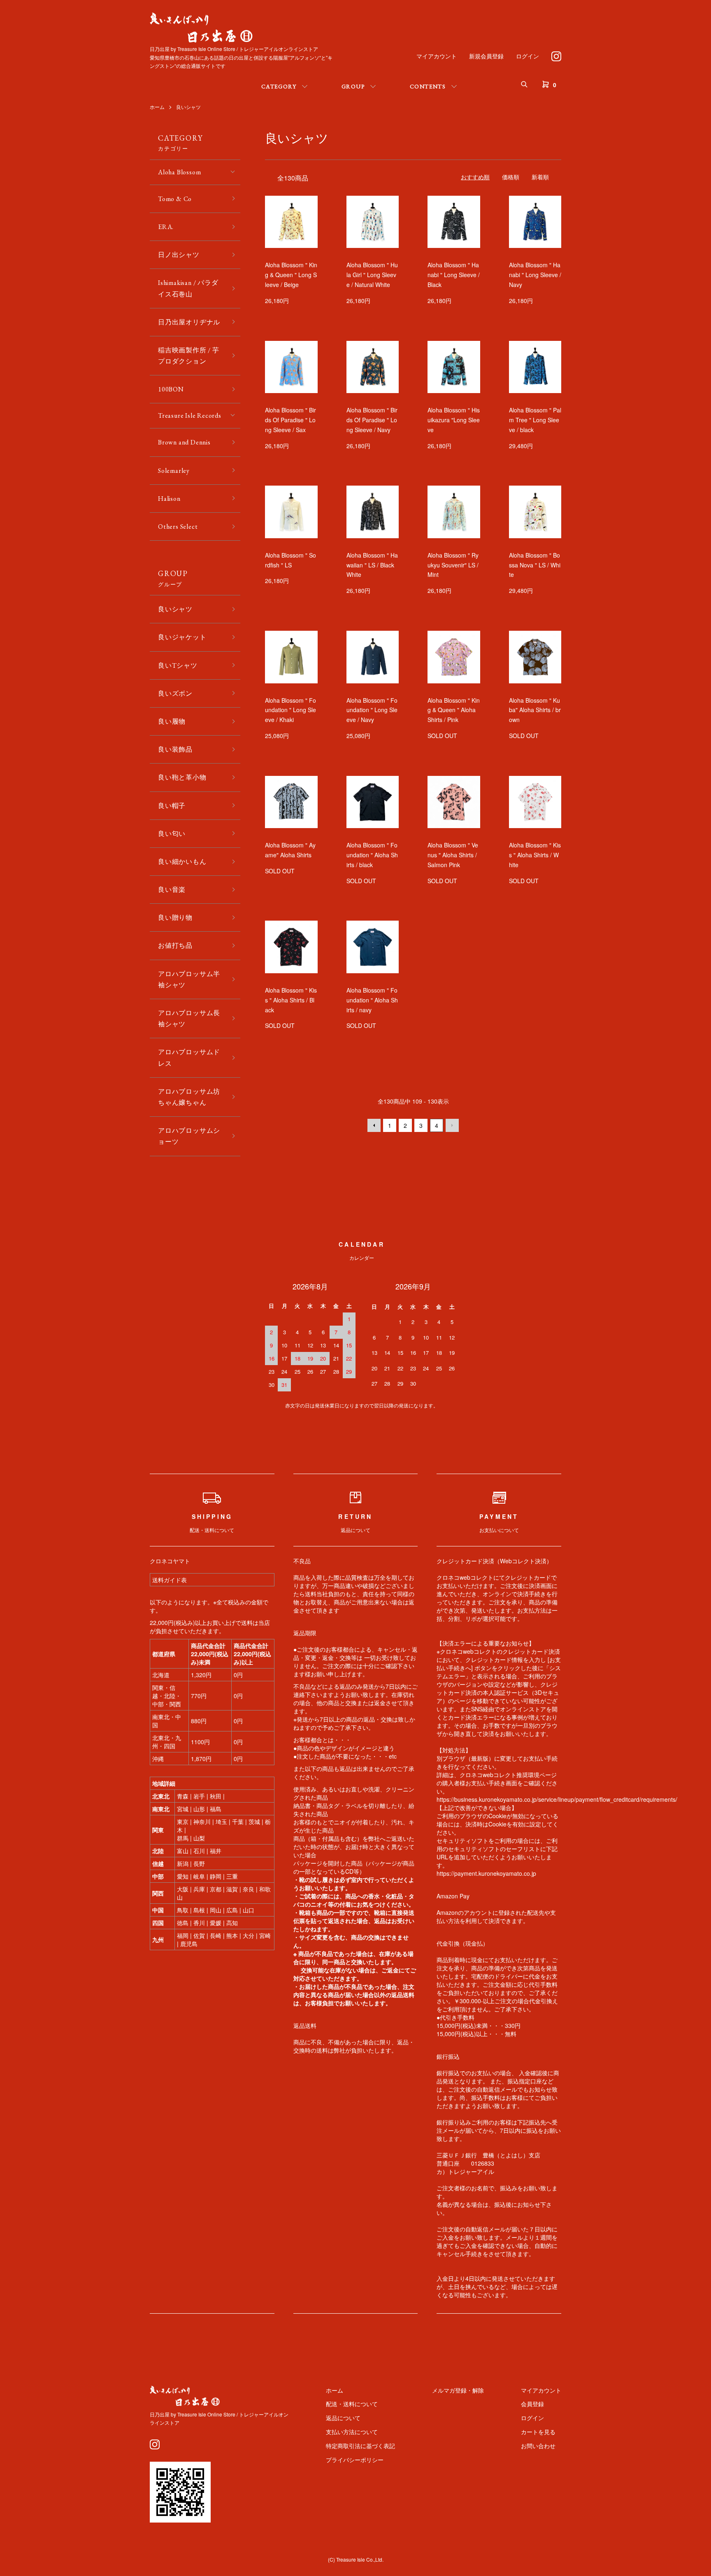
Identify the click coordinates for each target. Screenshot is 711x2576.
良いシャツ (188, 107)
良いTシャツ (178, 665)
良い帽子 (172, 806)
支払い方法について (352, 2432)
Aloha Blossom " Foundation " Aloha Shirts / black (372, 855)
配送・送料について (352, 2404)
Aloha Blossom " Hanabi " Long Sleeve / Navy (535, 275)
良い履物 (172, 721)
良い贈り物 (175, 918)
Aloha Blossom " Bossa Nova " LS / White (535, 565)
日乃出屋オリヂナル (189, 322)
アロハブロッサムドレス (189, 1058)
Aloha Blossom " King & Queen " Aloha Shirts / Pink (454, 710)
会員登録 (532, 2404)
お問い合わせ (538, 2446)
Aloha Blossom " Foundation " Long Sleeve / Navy (372, 710)
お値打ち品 (175, 945)
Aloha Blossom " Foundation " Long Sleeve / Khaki (290, 710)
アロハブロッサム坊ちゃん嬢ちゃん (189, 1097)
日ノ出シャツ (179, 255)
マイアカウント (437, 56)
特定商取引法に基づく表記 (360, 2446)
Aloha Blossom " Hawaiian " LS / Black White (372, 565)
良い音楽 (172, 890)
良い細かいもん (182, 862)
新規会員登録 (486, 56)
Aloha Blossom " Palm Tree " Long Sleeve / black (535, 420)
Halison (169, 499)
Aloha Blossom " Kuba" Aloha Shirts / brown (535, 710)
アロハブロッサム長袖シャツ (189, 1018)
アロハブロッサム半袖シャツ (189, 979)
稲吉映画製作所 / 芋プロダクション (189, 356)
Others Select (178, 527)
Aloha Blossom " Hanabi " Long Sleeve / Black (454, 275)
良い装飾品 (175, 749)
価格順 (511, 177)
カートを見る (538, 2432)
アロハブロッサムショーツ (189, 1136)
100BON (171, 389)
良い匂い (172, 834)
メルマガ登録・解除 (458, 2390)
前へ (374, 1125)
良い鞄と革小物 (182, 777)
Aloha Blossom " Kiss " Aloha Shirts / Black (291, 1000)
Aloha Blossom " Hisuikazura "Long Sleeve (454, 420)
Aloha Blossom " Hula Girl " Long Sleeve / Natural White (372, 275)
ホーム (157, 107)
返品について (343, 2418)
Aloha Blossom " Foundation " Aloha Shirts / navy (372, 1000)
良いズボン (175, 693)
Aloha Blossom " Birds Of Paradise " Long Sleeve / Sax (290, 420)
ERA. (166, 227)
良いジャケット (182, 637)
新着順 (540, 177)
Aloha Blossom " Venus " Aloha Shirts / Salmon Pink (453, 855)
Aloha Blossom (179, 172)
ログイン (527, 56)
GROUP (353, 86)
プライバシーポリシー (355, 2460)
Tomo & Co (175, 199)
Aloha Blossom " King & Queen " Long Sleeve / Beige (291, 275)
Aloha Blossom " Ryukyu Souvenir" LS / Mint (453, 565)
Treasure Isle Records (190, 415)
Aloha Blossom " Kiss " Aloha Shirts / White (535, 855)
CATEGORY (279, 86)
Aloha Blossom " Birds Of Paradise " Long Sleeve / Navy (372, 420)
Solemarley (174, 471)
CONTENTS (428, 86)
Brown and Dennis (184, 442)
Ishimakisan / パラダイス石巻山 (188, 288)
